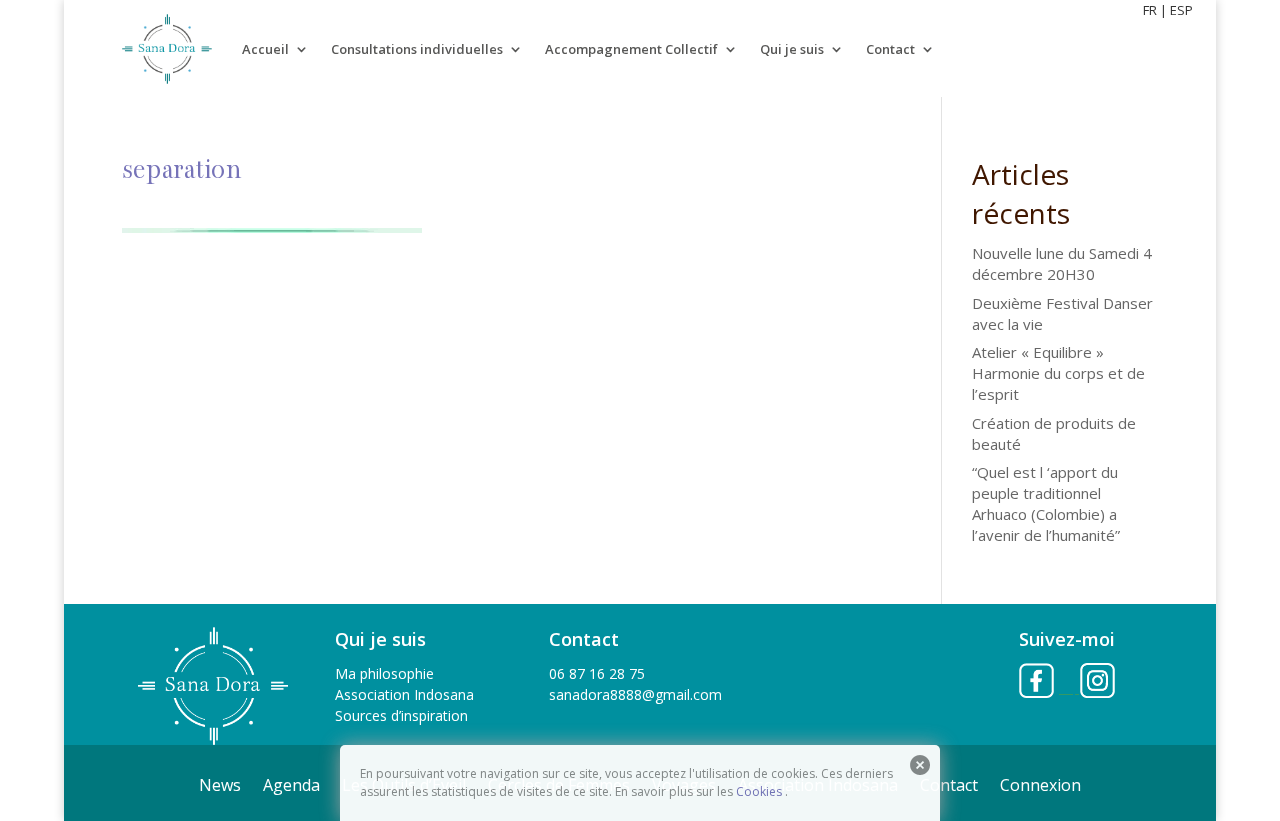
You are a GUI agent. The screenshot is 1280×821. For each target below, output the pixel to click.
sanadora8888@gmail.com (635, 694)
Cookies (759, 791)
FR (1150, 10)
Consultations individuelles (417, 49)
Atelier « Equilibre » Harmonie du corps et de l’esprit (1058, 373)
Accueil (265, 49)
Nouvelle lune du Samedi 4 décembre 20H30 (1062, 263)
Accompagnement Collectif (631, 49)
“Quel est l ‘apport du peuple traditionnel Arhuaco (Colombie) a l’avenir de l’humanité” (1046, 503)
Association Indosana (404, 694)
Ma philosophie (384, 673)
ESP (1181, 10)
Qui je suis (792, 49)
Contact (890, 49)
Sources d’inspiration (401, 715)
